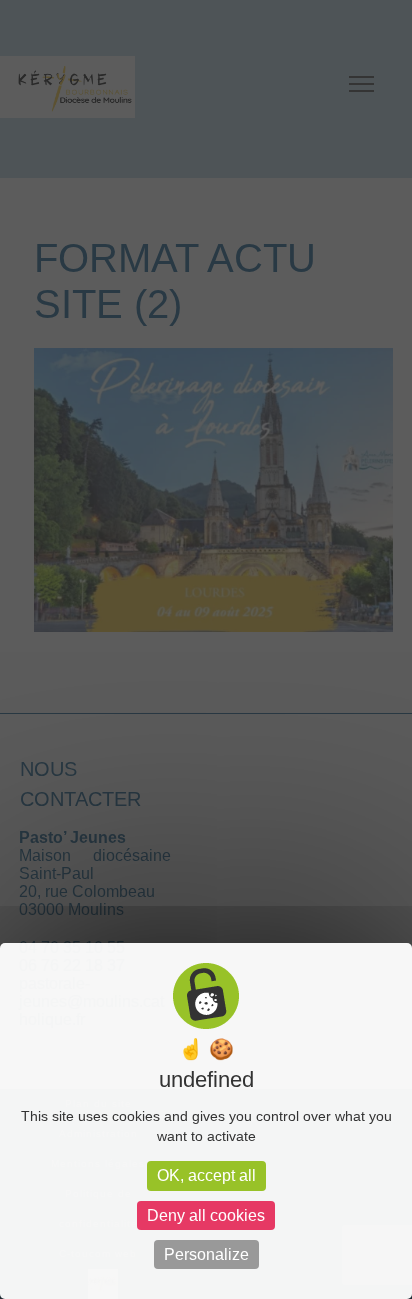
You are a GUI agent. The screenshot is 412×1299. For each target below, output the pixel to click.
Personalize (206, 1254)
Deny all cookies (206, 1215)
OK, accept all (206, 1175)
